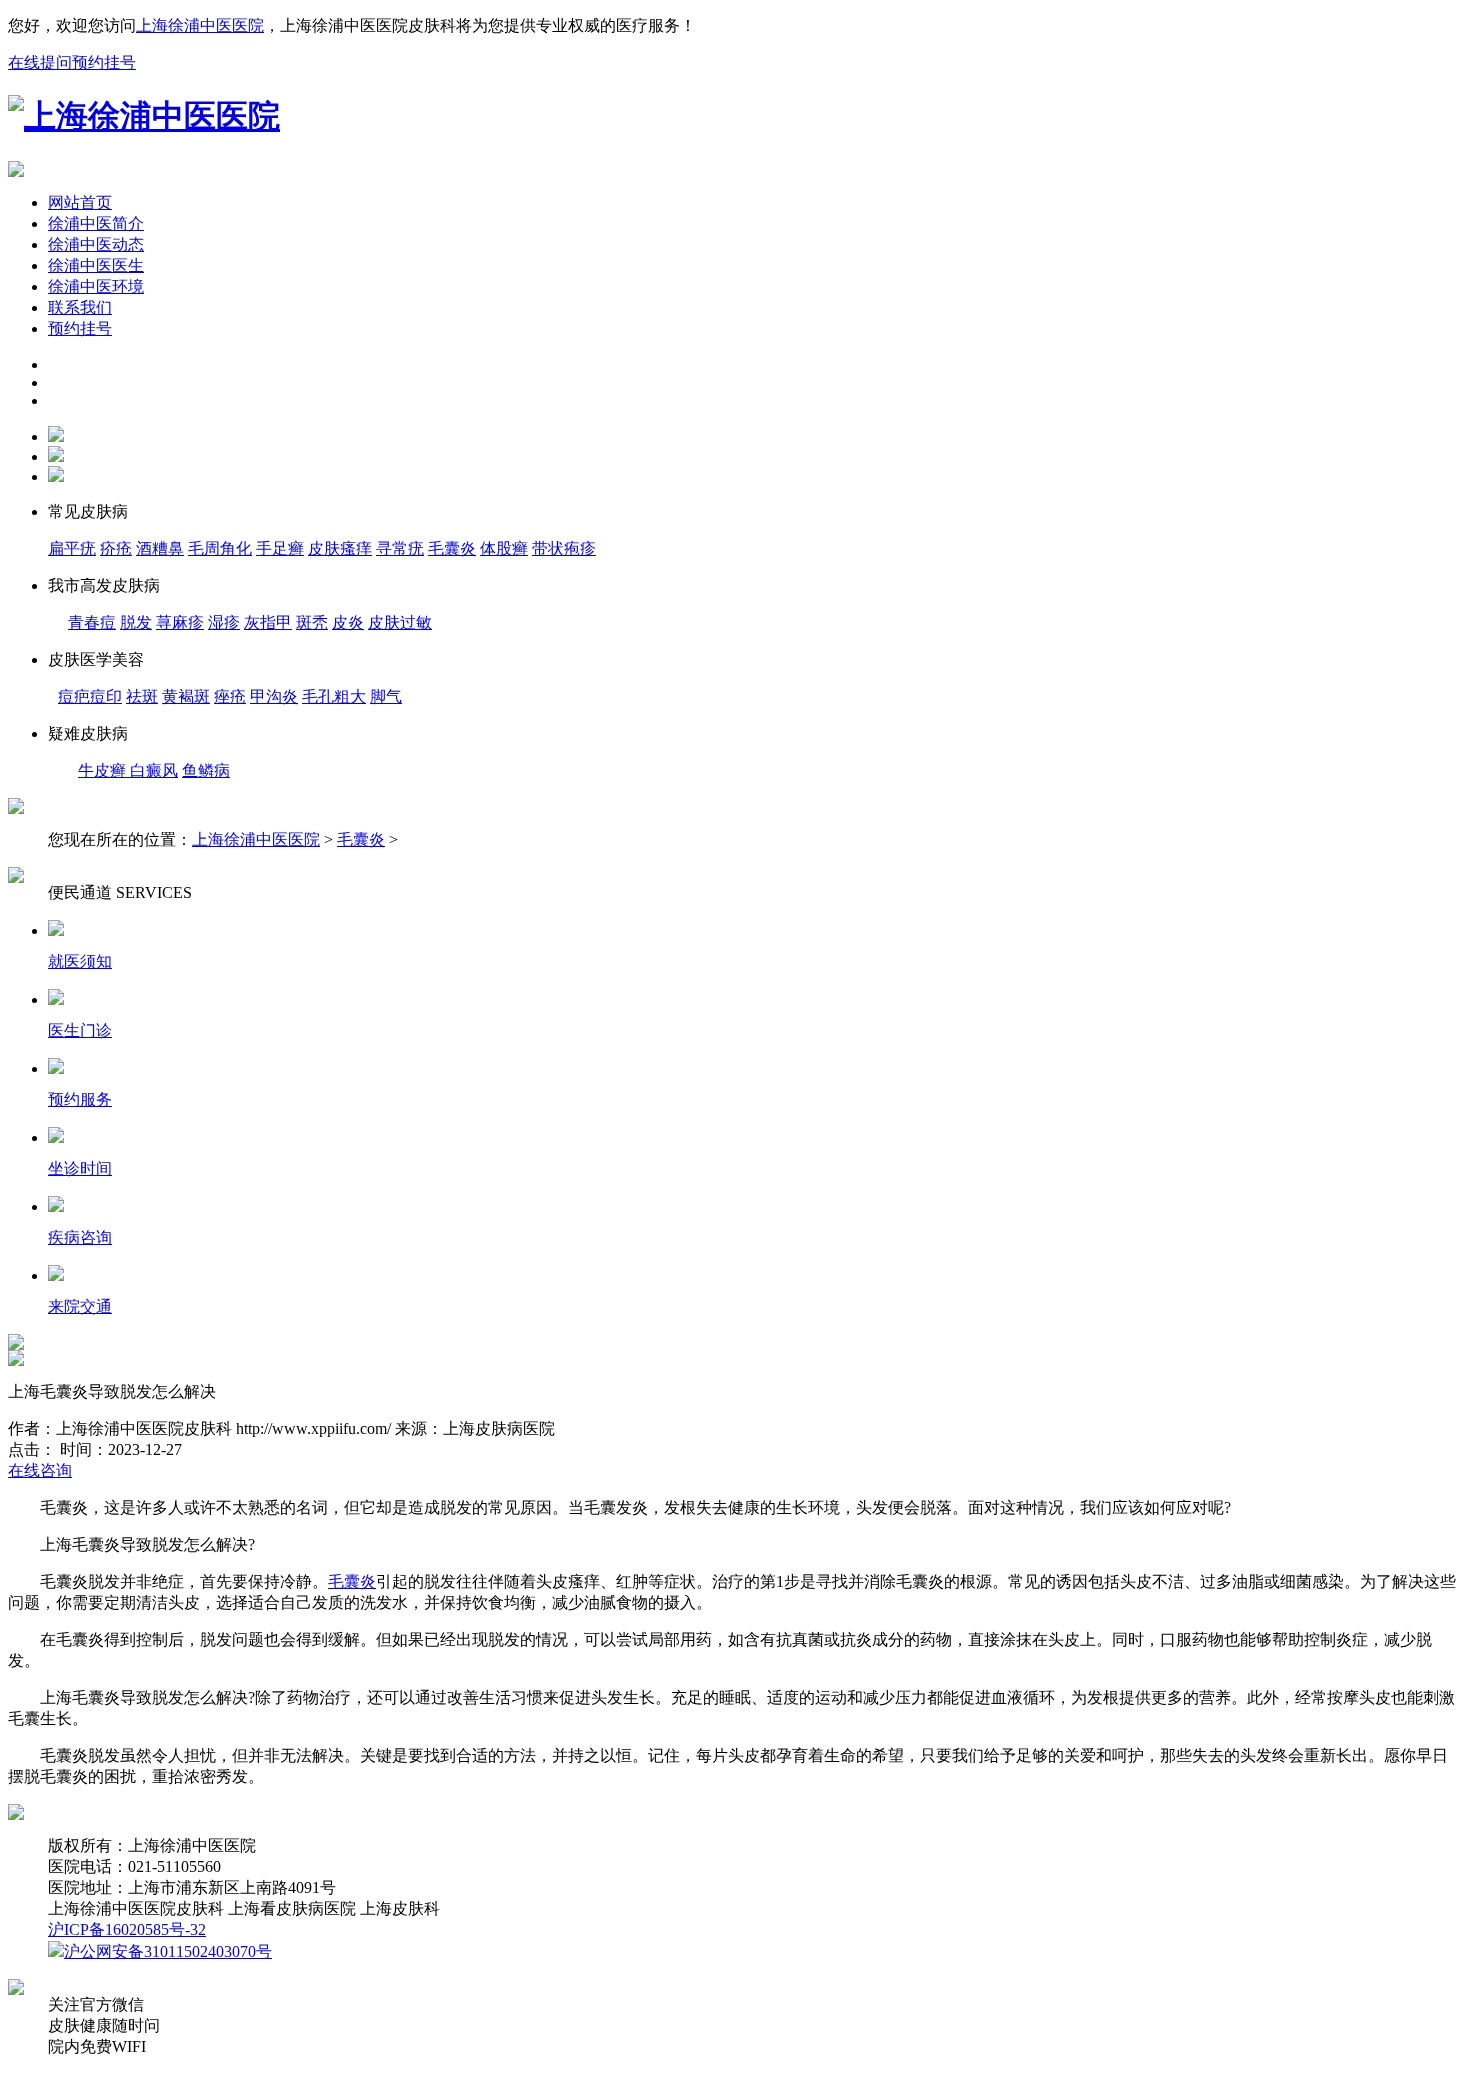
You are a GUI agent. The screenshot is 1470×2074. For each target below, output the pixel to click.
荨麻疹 (180, 622)
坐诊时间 (80, 1168)
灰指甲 (268, 622)
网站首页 (80, 202)
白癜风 (154, 770)
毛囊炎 (361, 839)
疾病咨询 (80, 1237)
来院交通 (80, 1306)
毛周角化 (220, 548)
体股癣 (504, 548)
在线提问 (40, 62)
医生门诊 (80, 1030)
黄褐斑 (186, 696)
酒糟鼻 (160, 548)
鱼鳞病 (206, 770)
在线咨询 (40, 1470)
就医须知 (80, 961)
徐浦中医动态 (96, 244)
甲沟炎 (274, 696)
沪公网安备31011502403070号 (168, 1951)
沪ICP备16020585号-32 (127, 1929)
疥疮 (116, 548)
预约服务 (80, 1099)
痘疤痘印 (90, 696)
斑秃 (312, 622)
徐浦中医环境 (96, 286)
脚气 (386, 696)
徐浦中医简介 (96, 223)
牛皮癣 (104, 770)
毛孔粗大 (334, 696)
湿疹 (224, 622)
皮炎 (348, 622)
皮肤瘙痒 (340, 548)
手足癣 (280, 548)
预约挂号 (104, 62)
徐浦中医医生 (96, 265)
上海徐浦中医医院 (200, 25)
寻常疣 (400, 548)
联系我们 (80, 307)
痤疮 (230, 696)
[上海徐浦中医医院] (144, 116)
